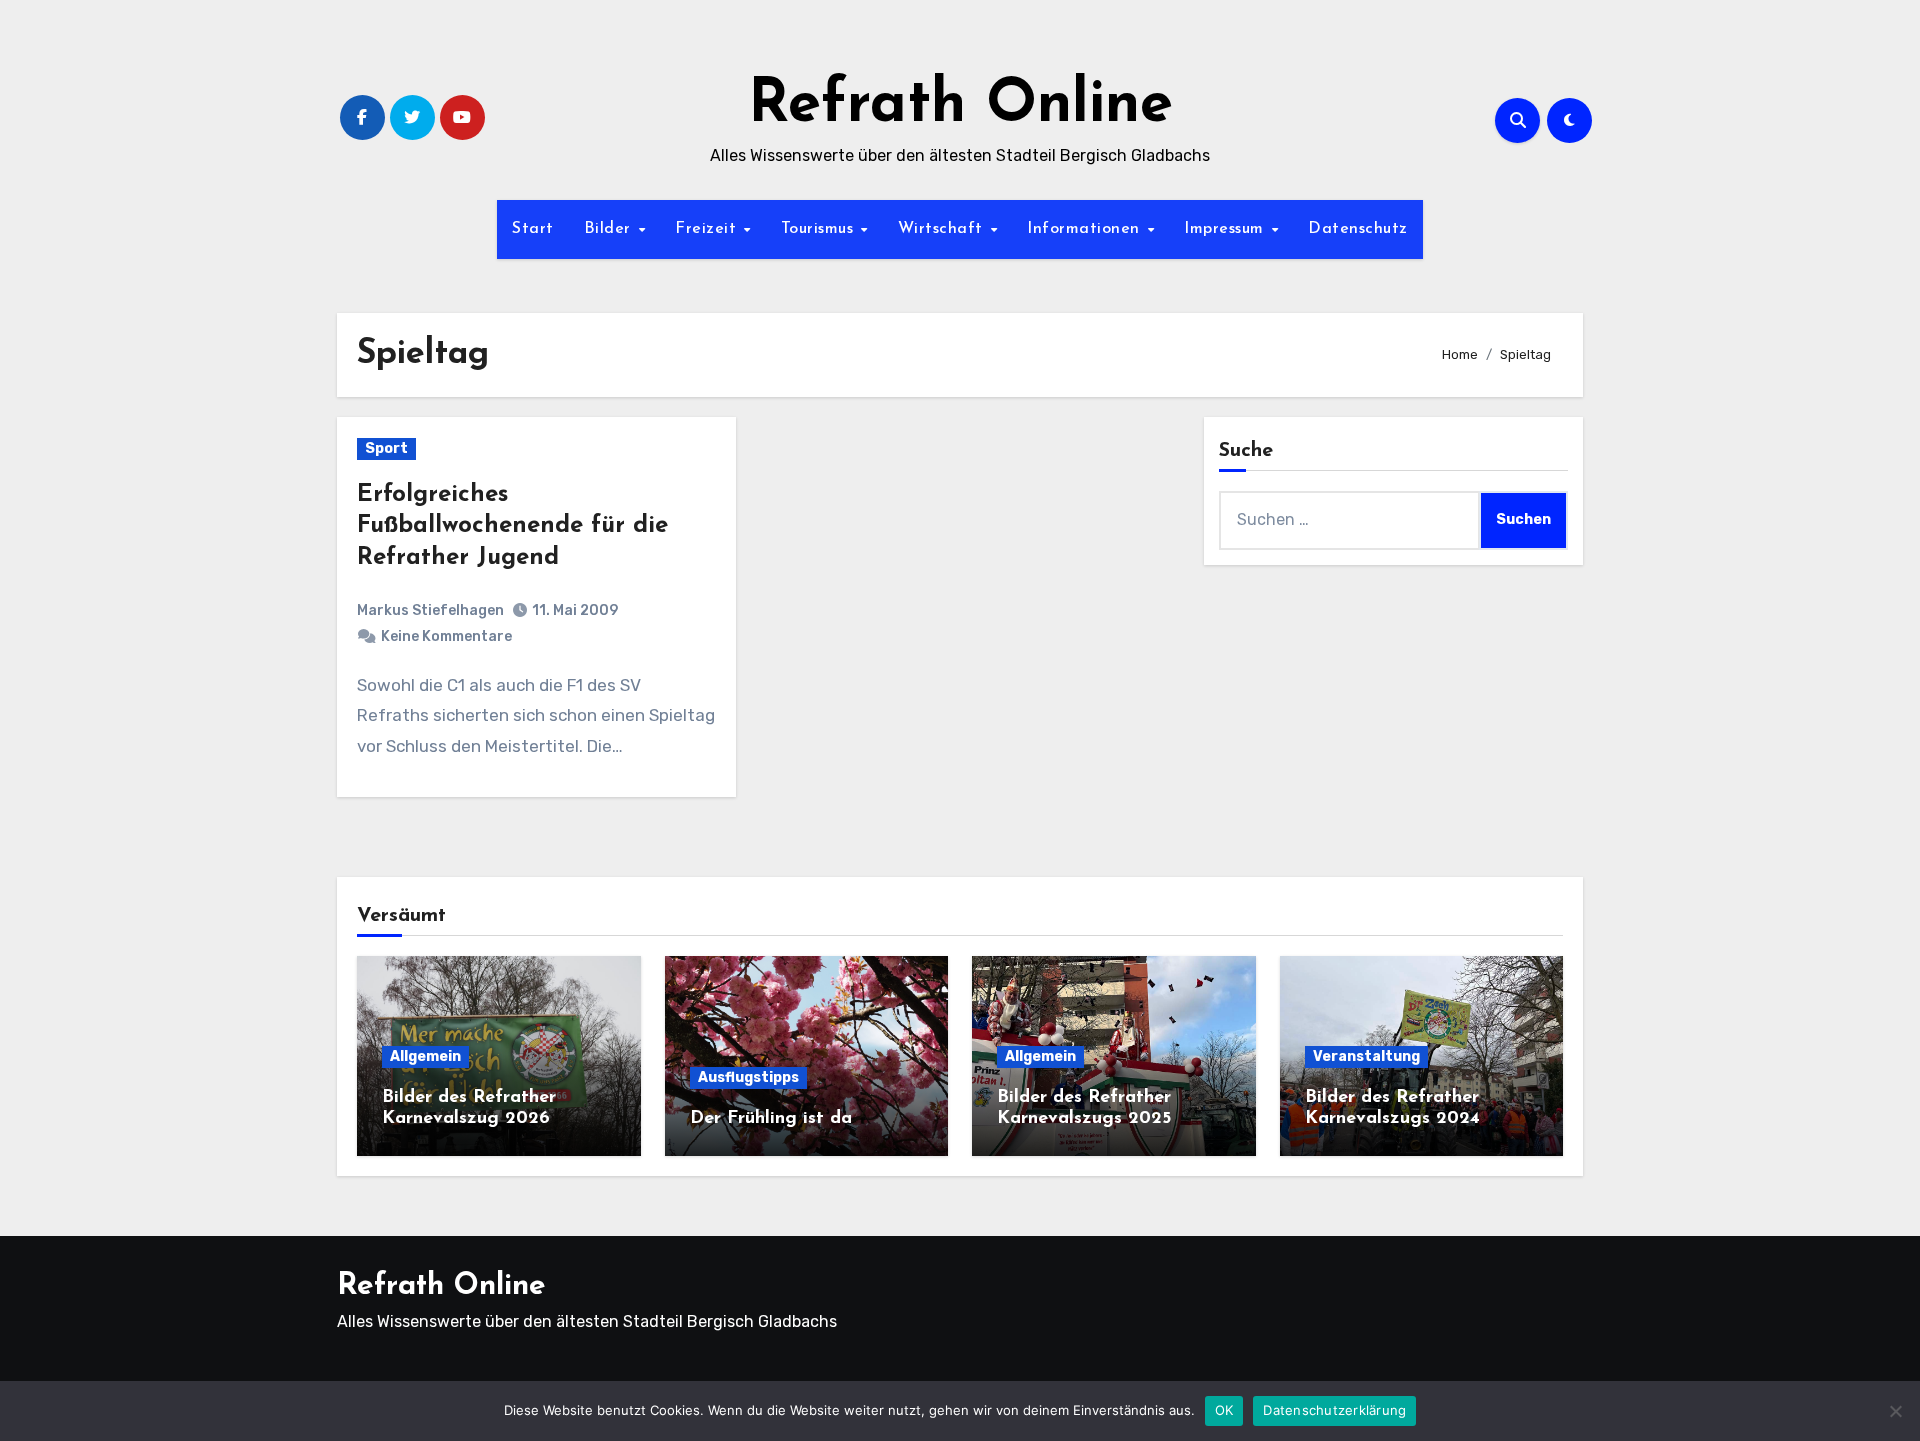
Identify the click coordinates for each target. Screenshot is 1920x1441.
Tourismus (820, 229)
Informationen (1086, 229)
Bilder (610, 229)
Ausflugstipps (748, 1077)
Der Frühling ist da (771, 1119)
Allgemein (425, 1056)
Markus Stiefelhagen (430, 610)
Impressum (1226, 229)
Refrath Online (960, 106)
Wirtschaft (943, 229)
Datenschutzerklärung (1334, 1410)
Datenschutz (1358, 229)
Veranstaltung (1366, 1056)
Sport (386, 448)
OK (1224, 1410)
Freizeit (708, 229)
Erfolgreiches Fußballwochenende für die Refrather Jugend (512, 526)
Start (533, 229)
